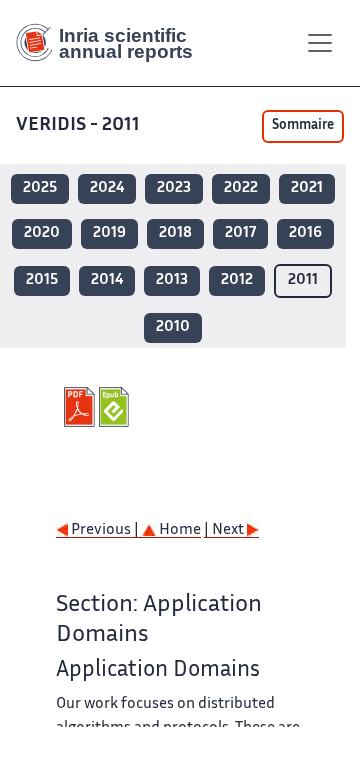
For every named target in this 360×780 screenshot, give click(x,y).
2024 (107, 188)
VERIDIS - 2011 (78, 125)
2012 (237, 280)
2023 (174, 188)
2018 (175, 233)
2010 (173, 327)
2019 (109, 233)
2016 (305, 233)
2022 (241, 188)
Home (178, 530)
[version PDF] (81, 407)
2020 (42, 233)
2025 (40, 188)
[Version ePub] (116, 407)
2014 (107, 280)
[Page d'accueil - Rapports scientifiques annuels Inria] (112, 43)
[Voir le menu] (320, 43)
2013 (172, 280)
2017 (240, 233)
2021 (307, 188)
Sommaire (303, 126)
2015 (42, 280)
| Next (225, 530)
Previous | (105, 530)
